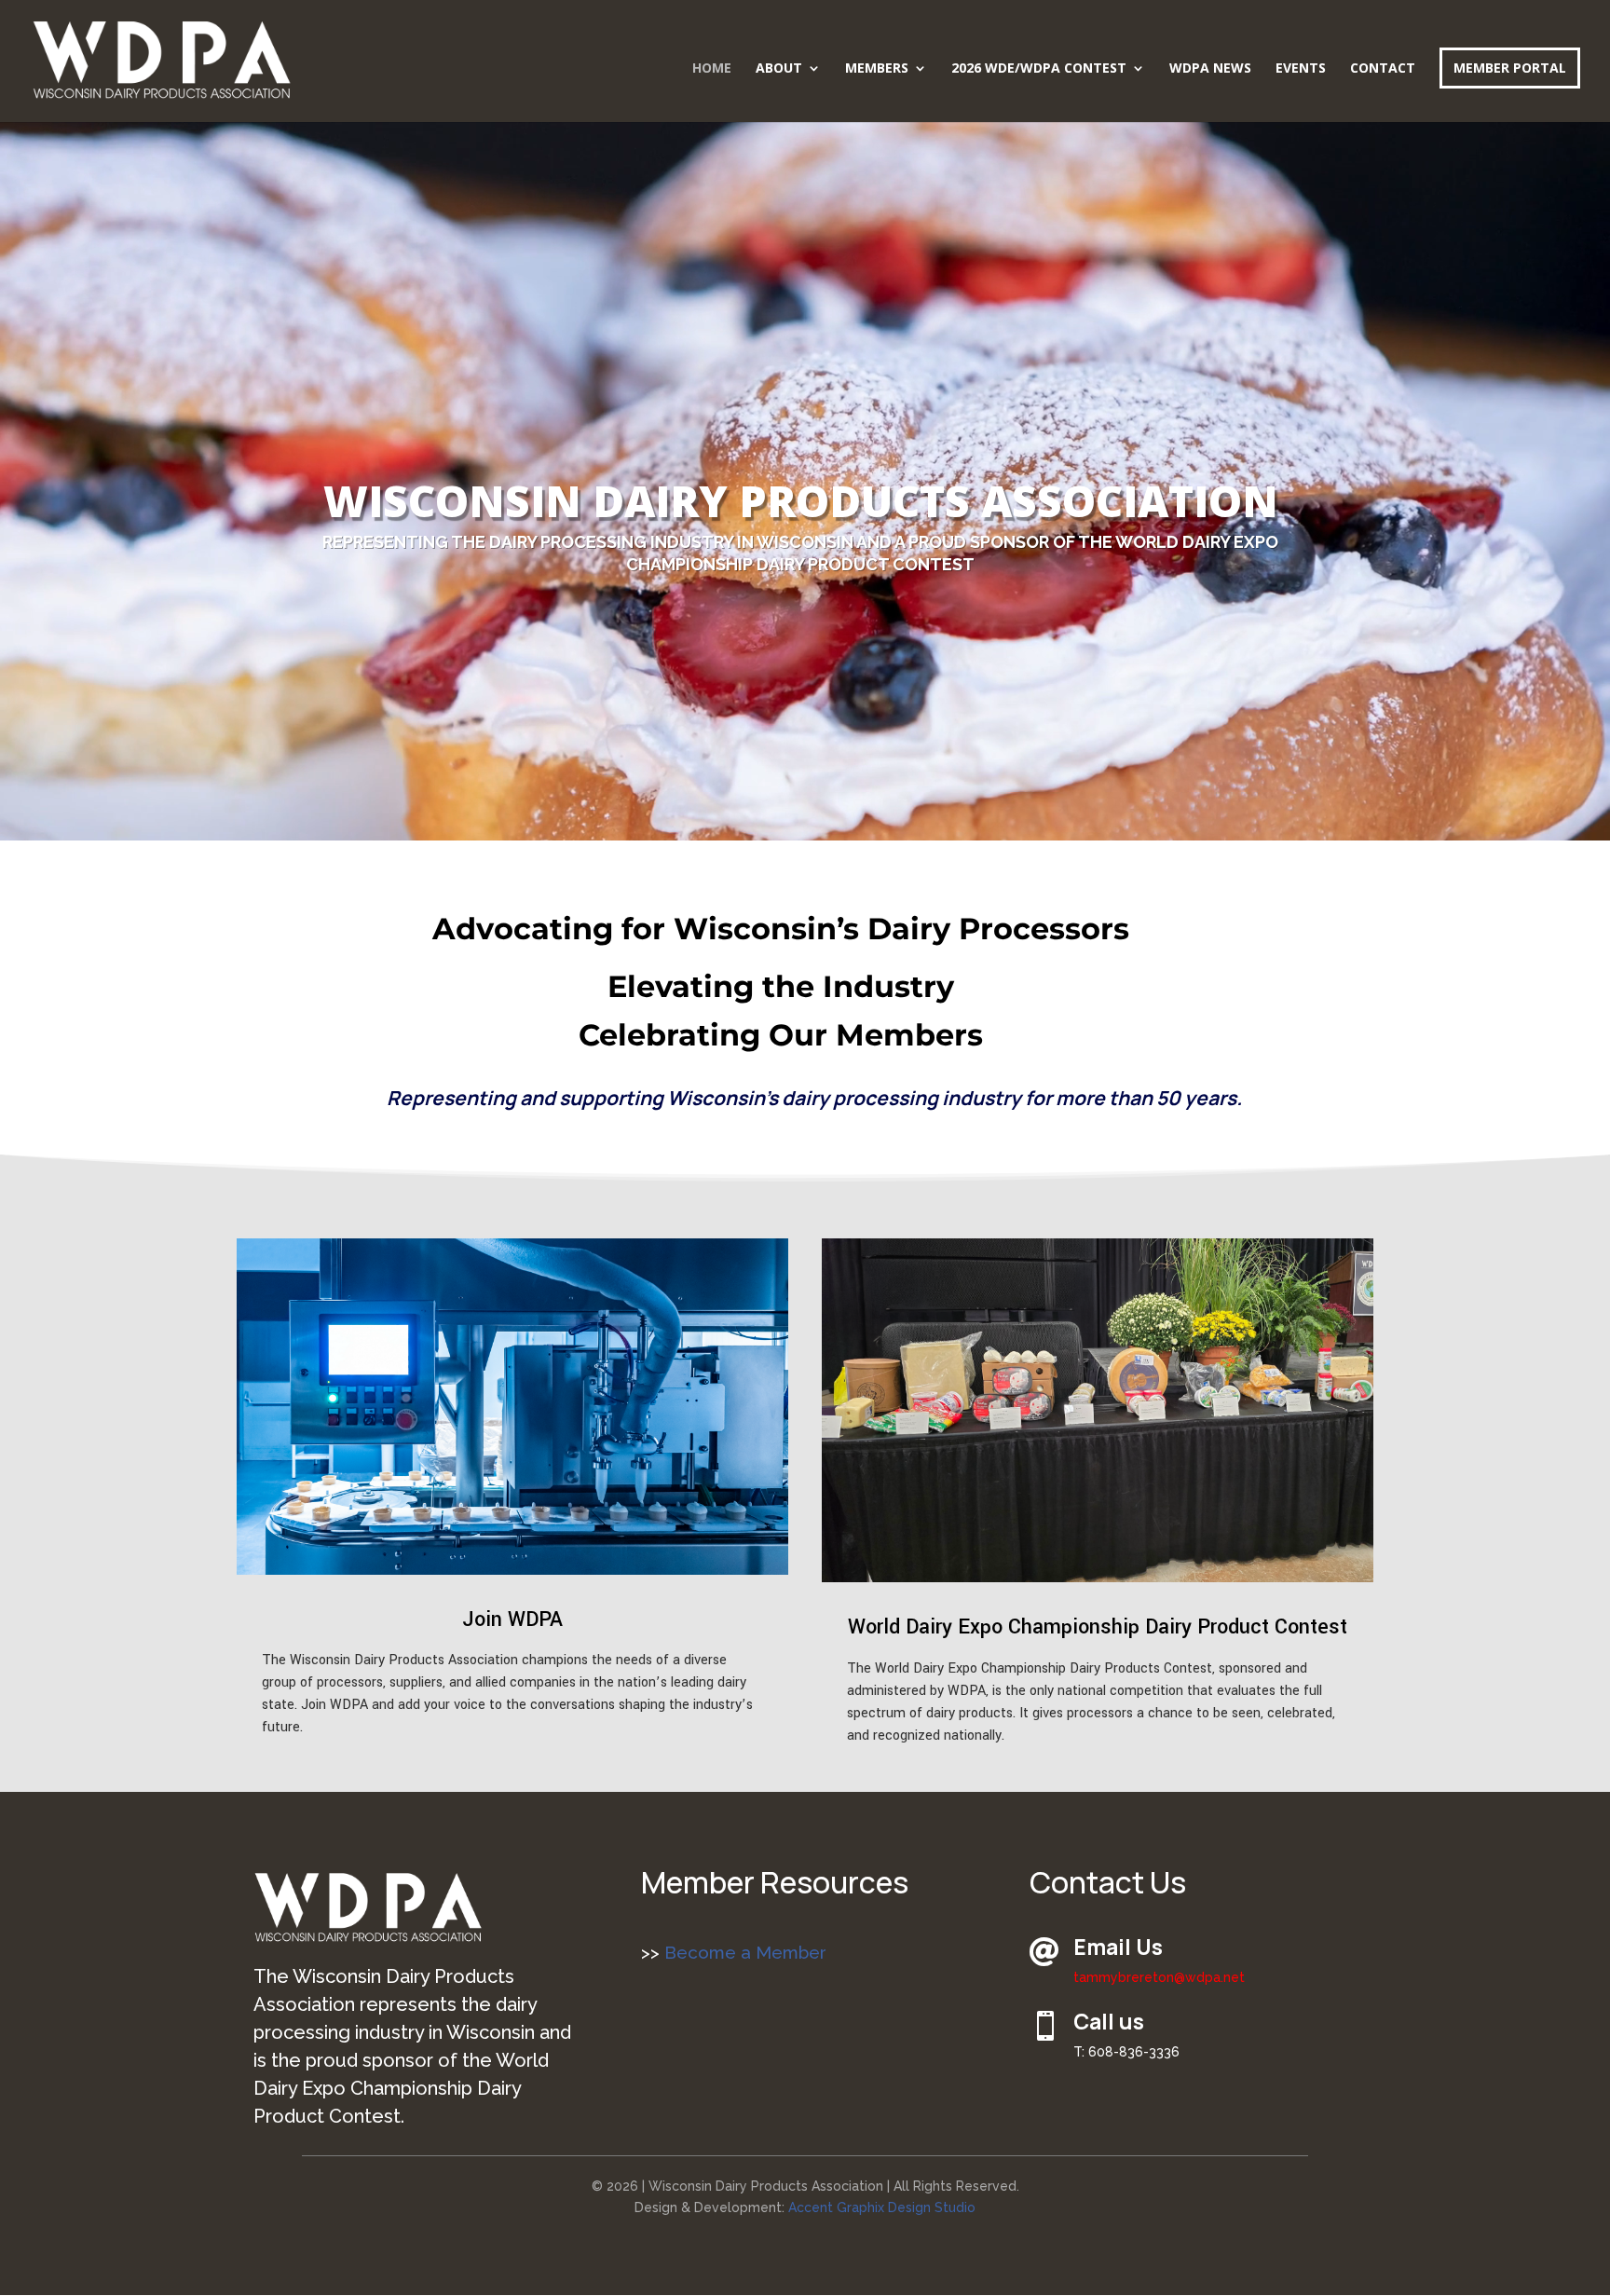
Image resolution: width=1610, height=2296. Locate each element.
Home (712, 69)
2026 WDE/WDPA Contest (1039, 69)
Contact (1383, 69)
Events (1301, 69)
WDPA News (1210, 69)
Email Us (1118, 1947)
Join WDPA (512, 1619)
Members (877, 69)
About (779, 69)
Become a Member (743, 1952)
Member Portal (1510, 68)
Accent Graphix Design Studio (882, 2207)
